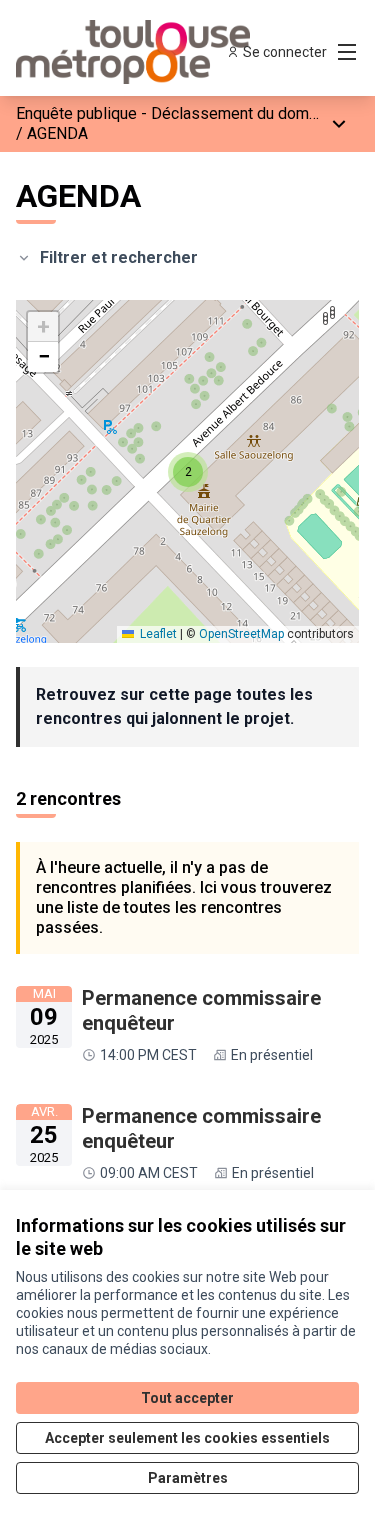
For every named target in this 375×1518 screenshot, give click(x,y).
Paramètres (188, 1478)
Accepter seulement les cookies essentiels (187, 1438)
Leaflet (157, 634)
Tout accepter (187, 1398)
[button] (188, 472)
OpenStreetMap (241, 634)
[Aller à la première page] (142, 52)
